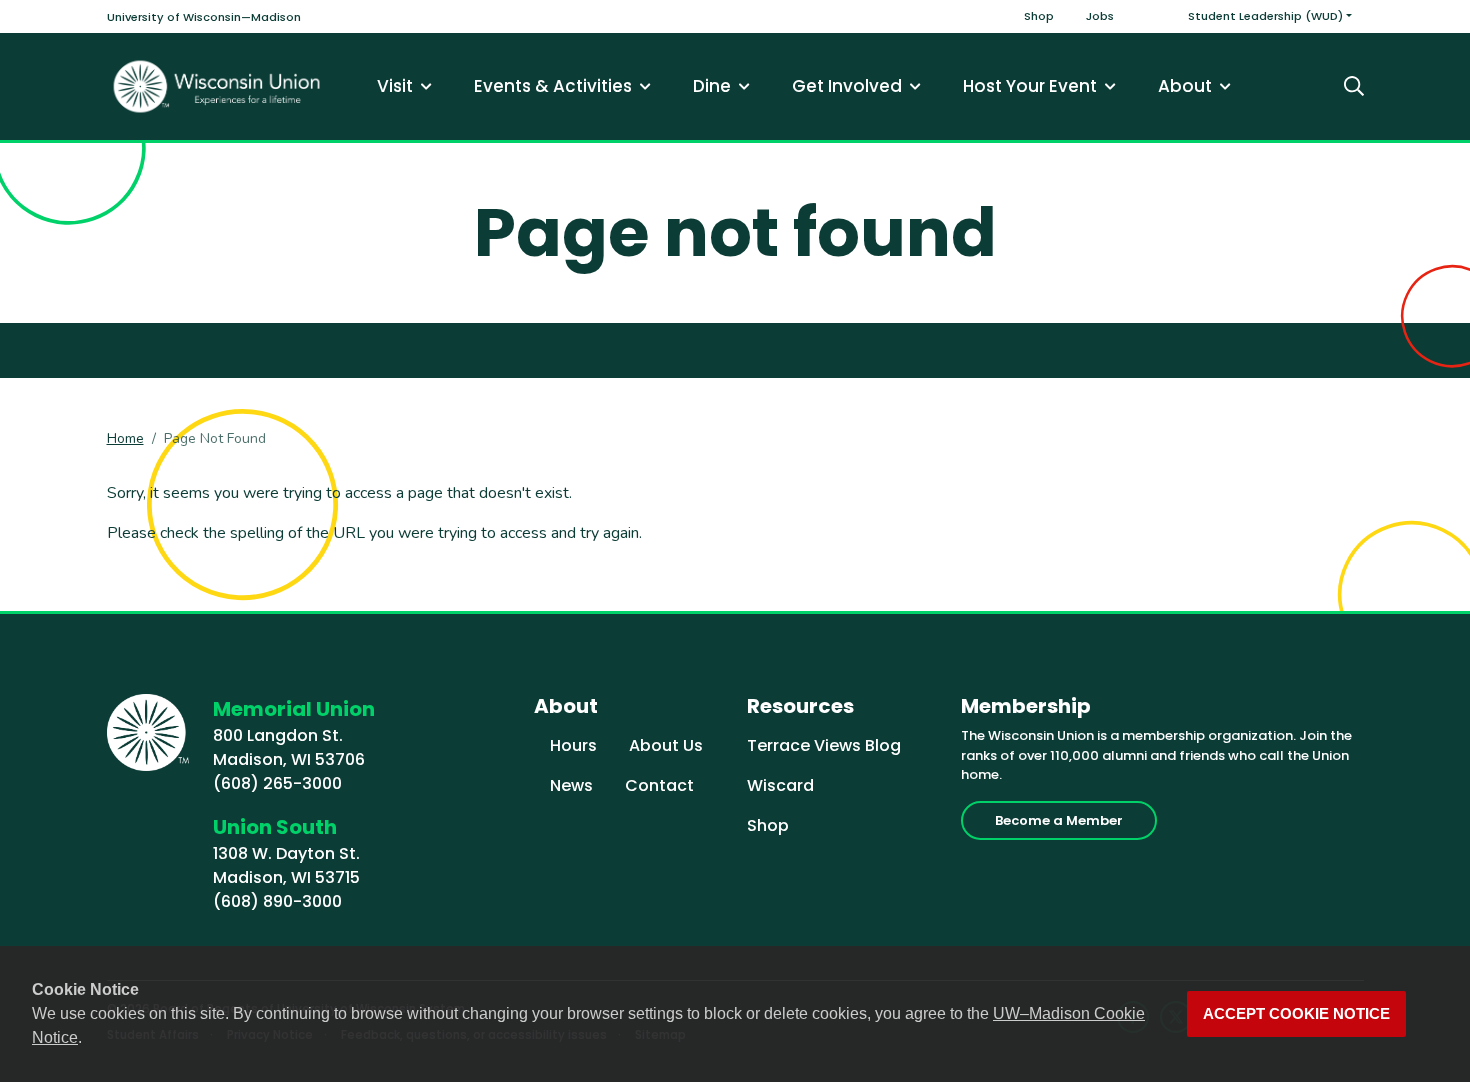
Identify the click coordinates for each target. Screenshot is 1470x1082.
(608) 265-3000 (277, 783)
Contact (659, 785)
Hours (573, 745)
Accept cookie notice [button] (1296, 1014)
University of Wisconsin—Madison (204, 17)
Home (125, 438)
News (571, 785)
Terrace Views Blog (824, 745)
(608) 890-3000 (277, 901)
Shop (1039, 16)
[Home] (217, 86)
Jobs (1100, 16)
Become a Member (1059, 820)
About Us (666, 745)
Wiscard (780, 785)
